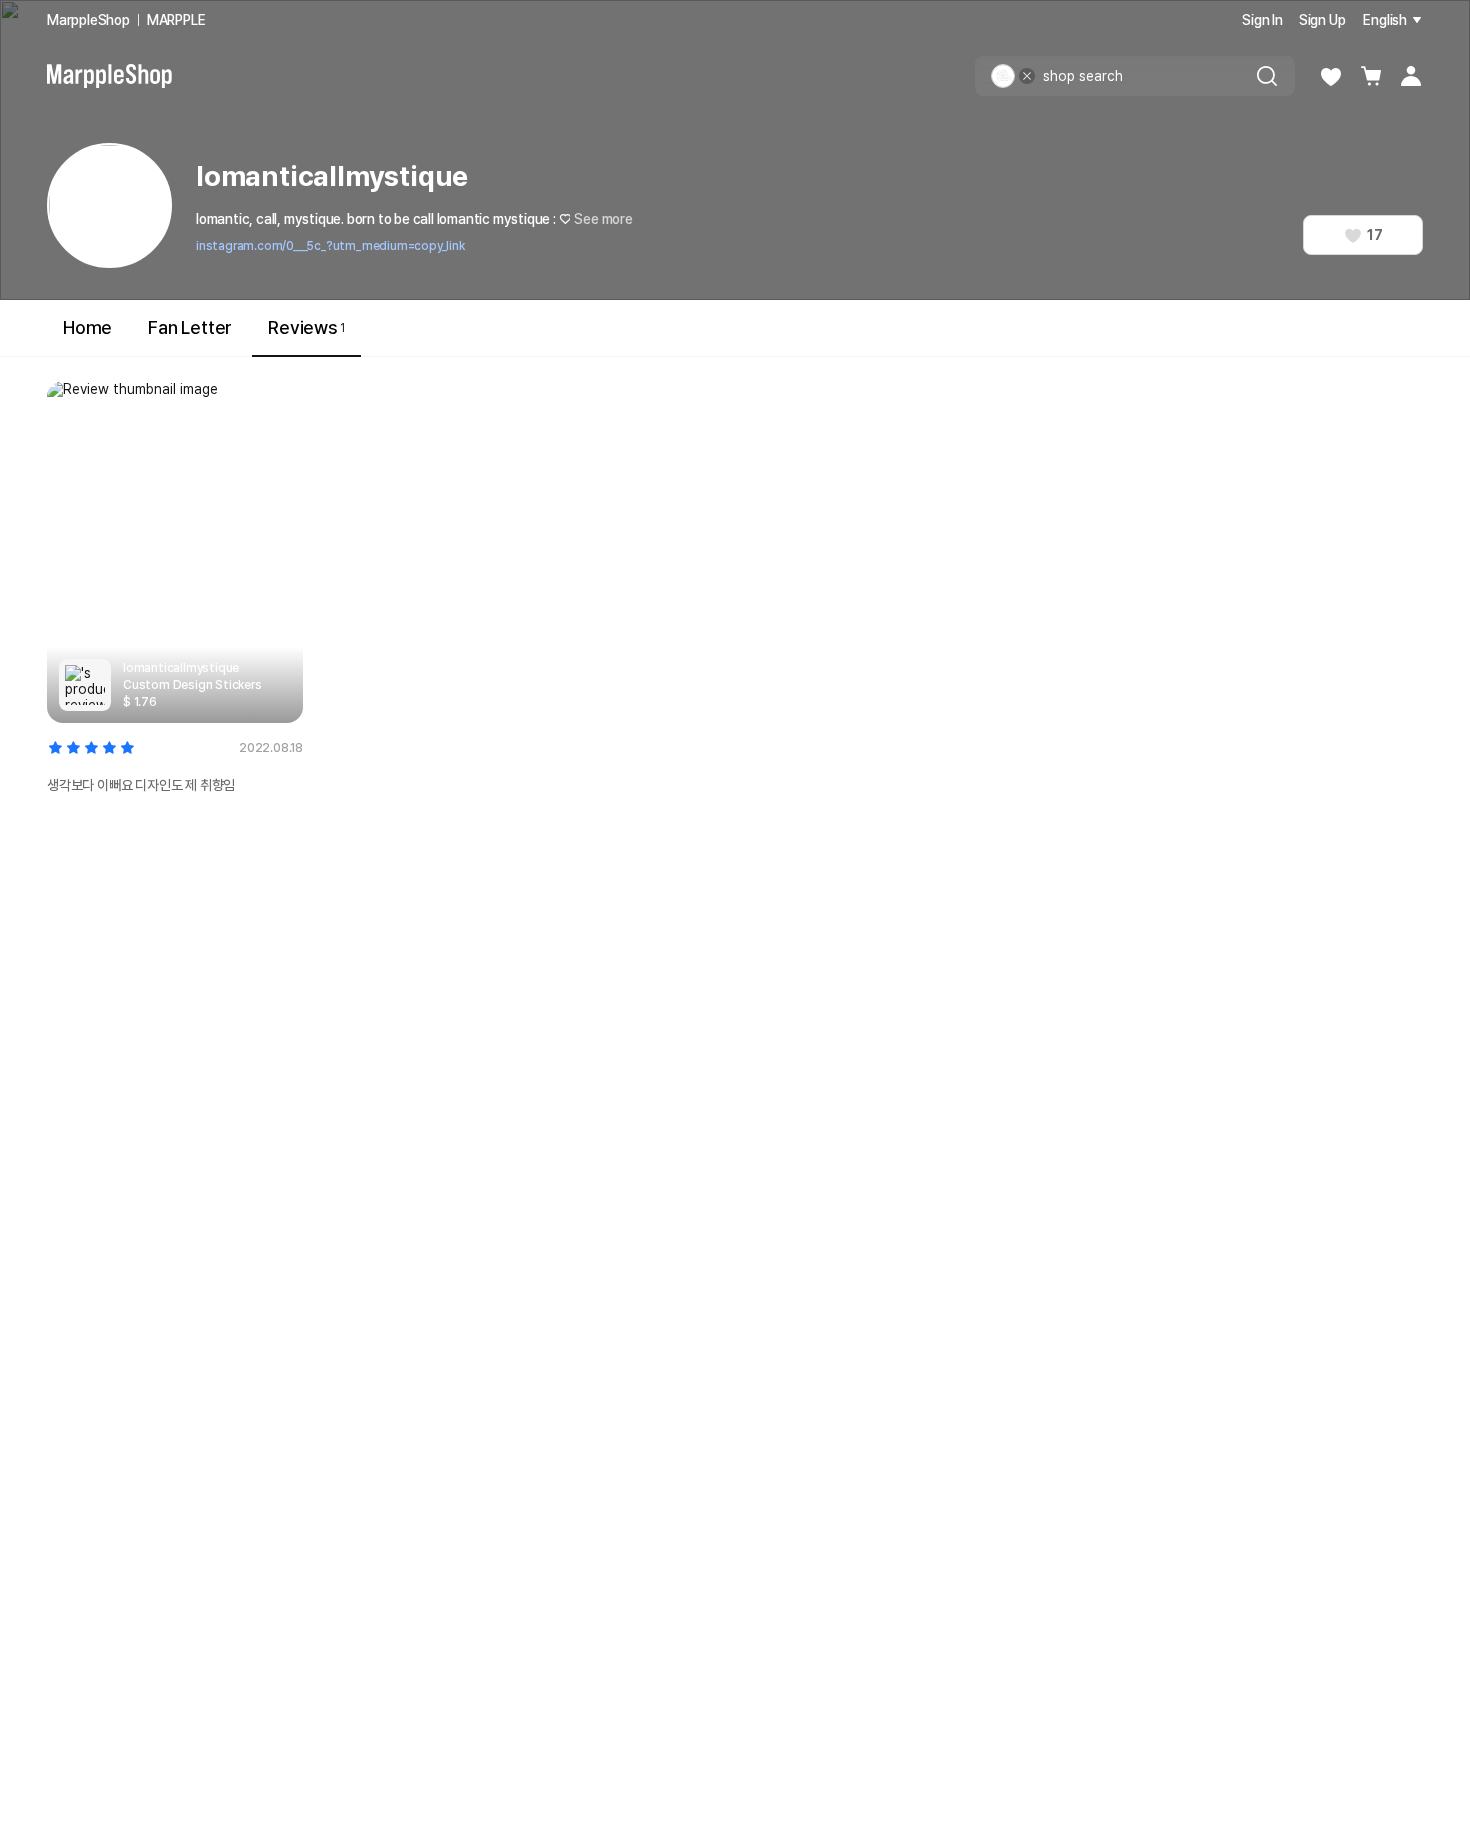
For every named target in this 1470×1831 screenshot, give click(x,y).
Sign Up (1322, 20)
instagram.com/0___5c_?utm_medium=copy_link (330, 246)
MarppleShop (88, 20)
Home (87, 327)
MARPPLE (176, 20)
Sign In (1262, 20)
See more (603, 219)
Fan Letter (190, 327)
